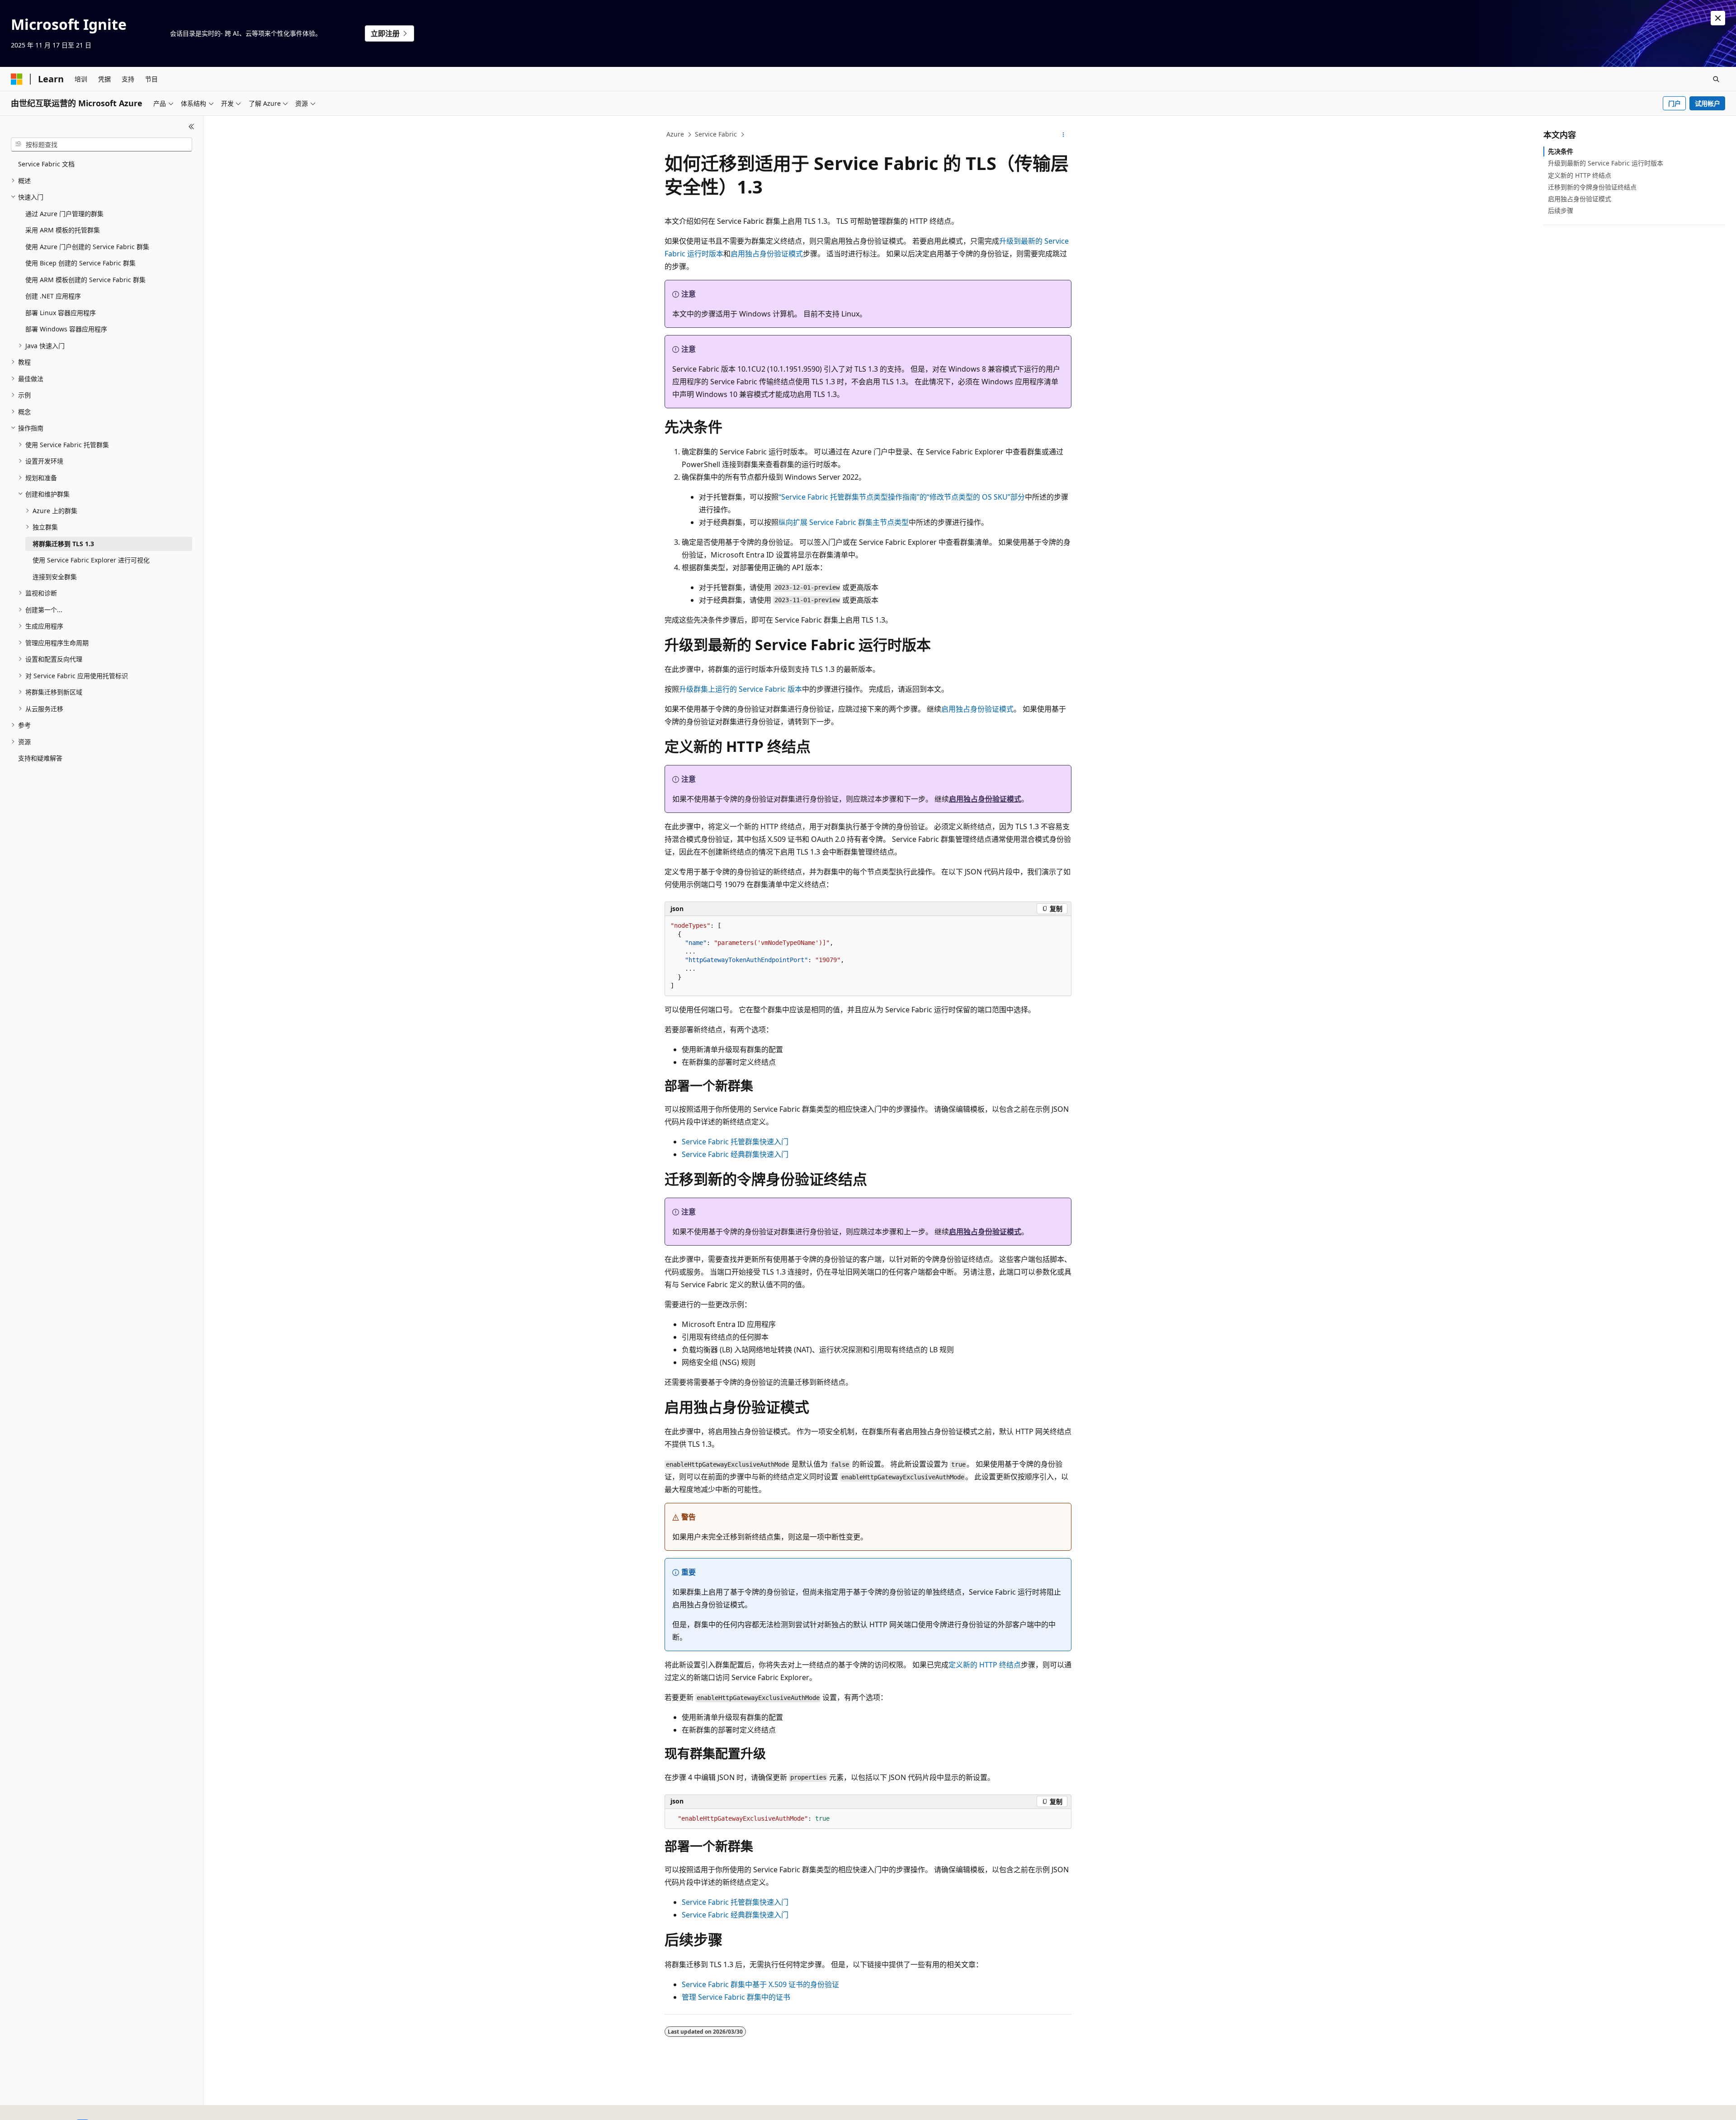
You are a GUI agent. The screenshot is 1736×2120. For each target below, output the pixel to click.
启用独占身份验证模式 (767, 254)
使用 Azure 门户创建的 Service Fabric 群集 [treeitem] (87, 247)
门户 (1675, 103)
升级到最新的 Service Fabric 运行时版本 (1606, 163)
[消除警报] (1718, 18)
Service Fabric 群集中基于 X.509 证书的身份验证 (760, 1984)
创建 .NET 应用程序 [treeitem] (53, 296)
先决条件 (1561, 151)
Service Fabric (716, 134)
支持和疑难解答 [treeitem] (40, 758)
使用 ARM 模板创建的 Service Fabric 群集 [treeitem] (85, 280)
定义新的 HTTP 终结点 (985, 1665)
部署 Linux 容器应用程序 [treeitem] (61, 313)
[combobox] (101, 145)
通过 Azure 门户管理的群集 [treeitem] (64, 214)
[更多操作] (1064, 135)
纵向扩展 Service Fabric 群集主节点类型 (844, 522)
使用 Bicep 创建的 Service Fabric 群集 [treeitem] (80, 263)
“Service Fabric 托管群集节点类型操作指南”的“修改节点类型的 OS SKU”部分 (902, 497)
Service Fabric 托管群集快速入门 (735, 1142)
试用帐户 (1708, 103)
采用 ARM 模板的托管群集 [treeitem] (63, 230)
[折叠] (191, 127)
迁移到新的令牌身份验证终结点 (1592, 187)
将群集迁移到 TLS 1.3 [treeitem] (63, 544)
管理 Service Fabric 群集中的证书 (736, 1997)
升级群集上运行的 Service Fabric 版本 (741, 689)
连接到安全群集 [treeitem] (55, 577)
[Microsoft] (17, 79)
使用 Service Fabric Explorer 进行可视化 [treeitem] (91, 560)
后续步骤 (1561, 210)
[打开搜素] (1716, 79)
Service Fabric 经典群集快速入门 (735, 1154)
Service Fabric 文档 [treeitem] (46, 164)
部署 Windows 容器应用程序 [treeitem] (66, 329)
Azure (675, 134)
